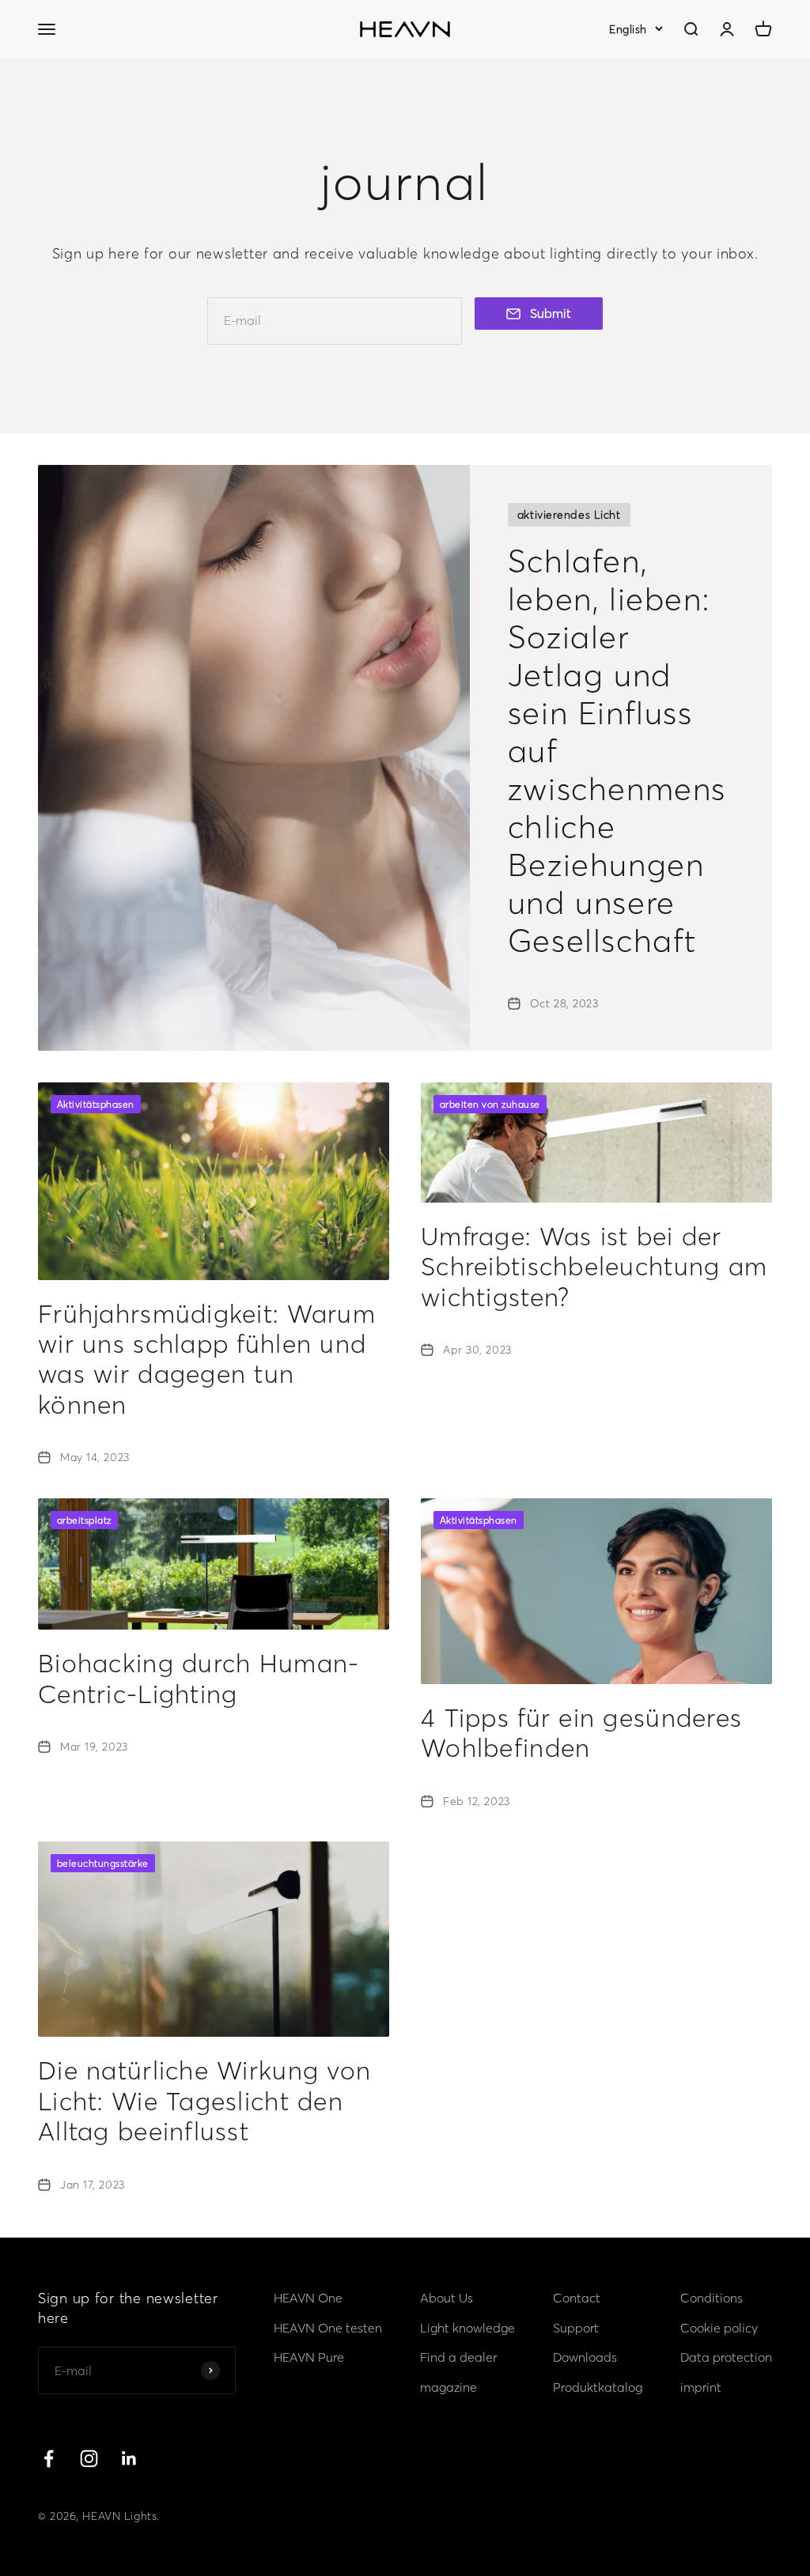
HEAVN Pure (309, 2357)
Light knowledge (467, 2328)
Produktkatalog (598, 2387)
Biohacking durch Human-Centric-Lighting (199, 1678)
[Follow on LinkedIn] (129, 2459)
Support (576, 2328)
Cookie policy (719, 2328)
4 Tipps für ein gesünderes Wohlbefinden (581, 1733)
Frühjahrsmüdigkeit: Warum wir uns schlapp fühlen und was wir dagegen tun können (207, 1359)
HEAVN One (308, 2298)
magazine (449, 2387)
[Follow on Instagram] (89, 2459)
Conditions (712, 2298)
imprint (701, 2387)
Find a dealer (458, 2357)
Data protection (726, 2357)
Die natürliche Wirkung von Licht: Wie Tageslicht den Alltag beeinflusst (204, 2101)
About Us (447, 2298)
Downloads (585, 2357)
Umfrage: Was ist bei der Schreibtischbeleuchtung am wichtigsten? (594, 1267)
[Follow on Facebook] (49, 2459)
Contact (577, 2298)
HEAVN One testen (328, 2328)
